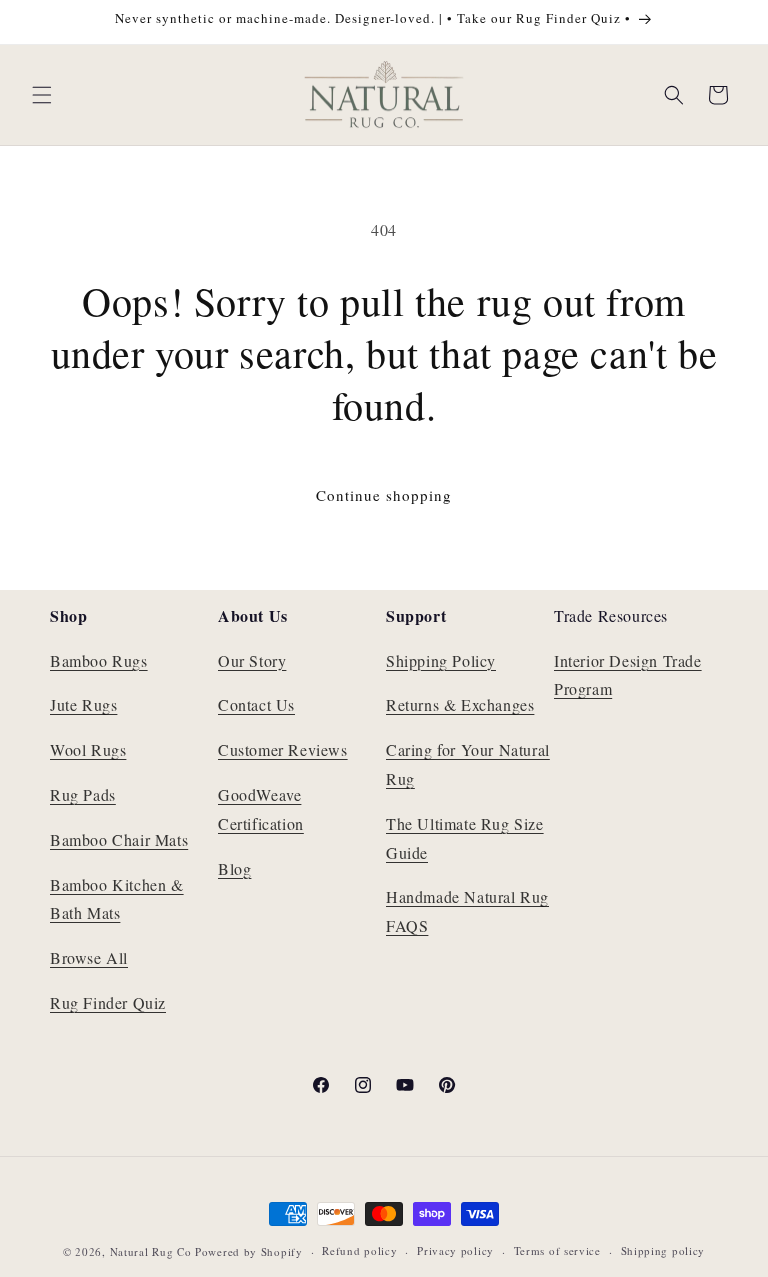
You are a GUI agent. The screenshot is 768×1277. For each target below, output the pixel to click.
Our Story (252, 660)
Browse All (89, 957)
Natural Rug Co (151, 1251)
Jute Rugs (83, 704)
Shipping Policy (441, 660)
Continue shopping (384, 495)
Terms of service (557, 1250)
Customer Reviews (283, 749)
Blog (234, 868)
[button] (42, 95)
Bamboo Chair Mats (119, 839)
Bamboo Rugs (99, 660)
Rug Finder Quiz (108, 1002)
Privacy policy (455, 1250)
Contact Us (256, 704)
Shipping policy (663, 1250)
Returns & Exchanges (460, 704)
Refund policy (359, 1250)
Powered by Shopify (249, 1251)
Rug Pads (83, 794)
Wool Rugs (88, 749)
